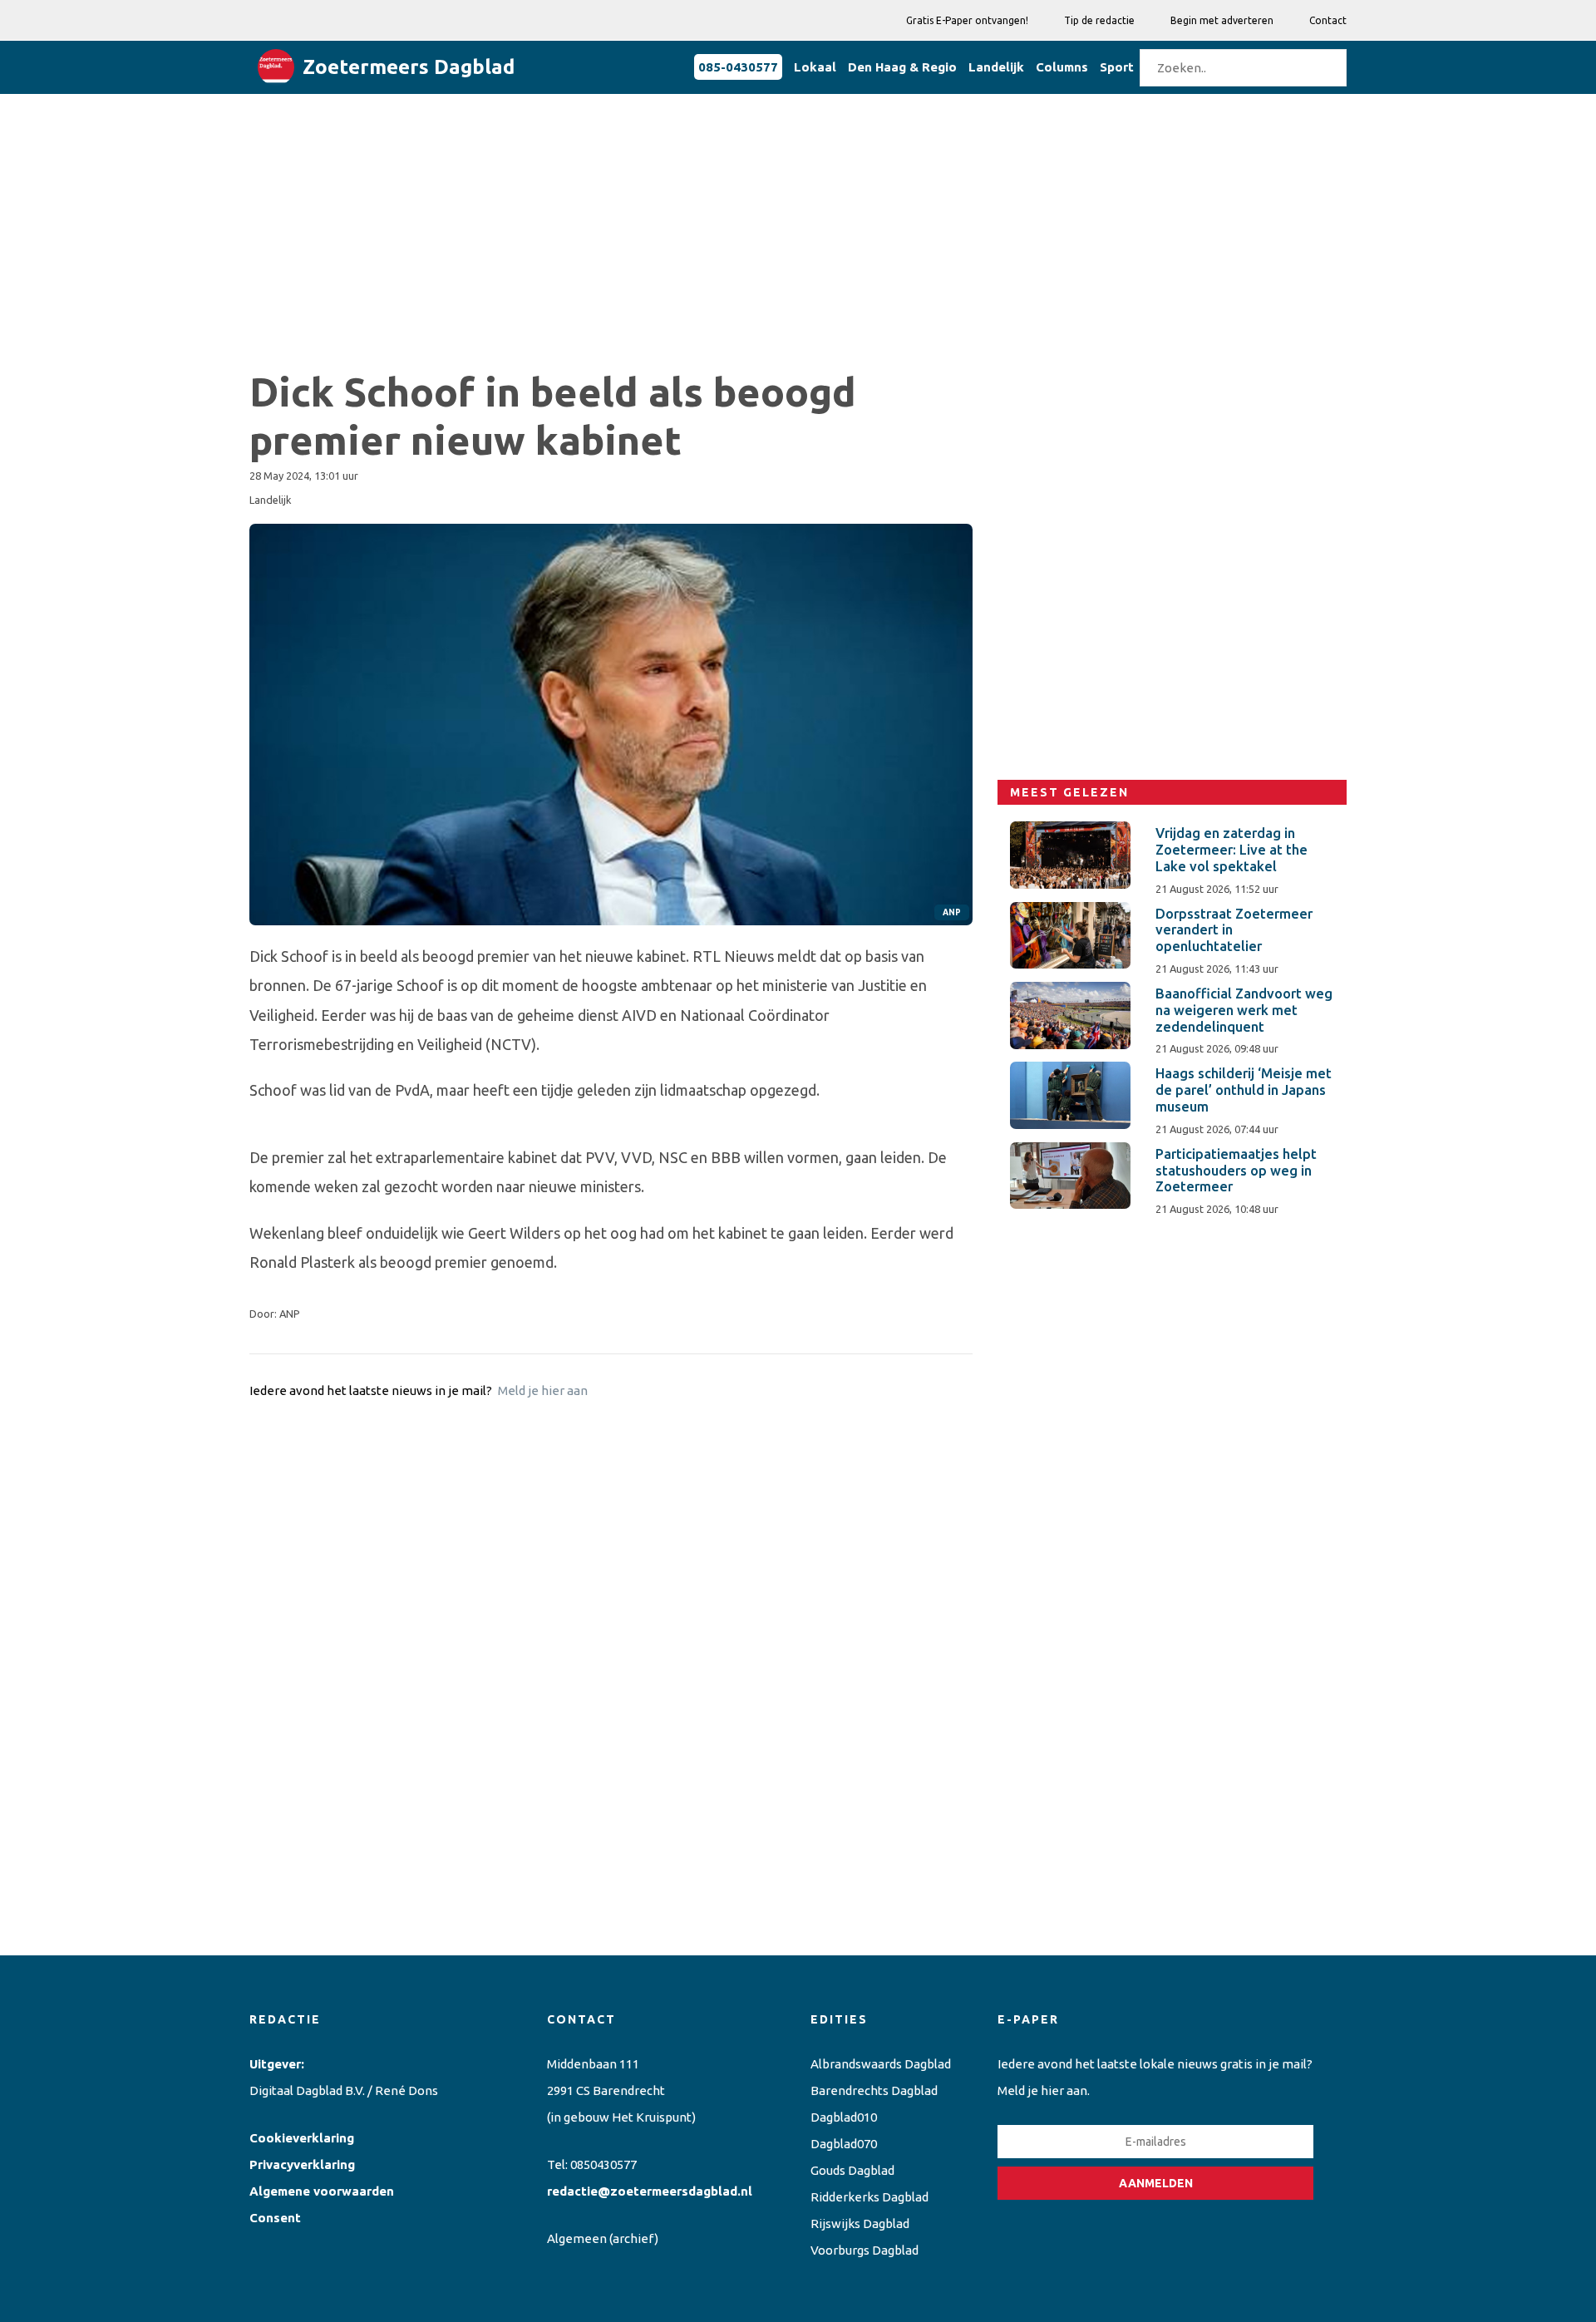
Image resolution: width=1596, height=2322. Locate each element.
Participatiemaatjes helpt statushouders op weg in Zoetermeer (1236, 1171)
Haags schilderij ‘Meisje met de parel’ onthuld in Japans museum (1244, 1090)
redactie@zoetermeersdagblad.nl (650, 2191)
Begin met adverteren (1222, 20)
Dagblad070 (844, 2144)
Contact (1328, 20)
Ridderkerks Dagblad (869, 2197)
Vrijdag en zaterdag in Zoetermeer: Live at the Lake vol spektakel (1231, 850)
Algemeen (577, 2238)
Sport (1117, 67)
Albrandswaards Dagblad (881, 2064)
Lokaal (815, 67)
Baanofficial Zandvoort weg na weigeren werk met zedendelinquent (1244, 1010)
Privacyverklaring (302, 2164)
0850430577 (603, 2164)
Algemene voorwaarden (322, 2191)
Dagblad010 (844, 2117)
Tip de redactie (1099, 20)
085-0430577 (738, 67)
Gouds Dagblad (852, 2170)
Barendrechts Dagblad (874, 2090)
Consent (275, 2218)
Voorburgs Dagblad (864, 2250)
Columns (1062, 67)
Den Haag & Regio (902, 67)
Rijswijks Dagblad (860, 2223)
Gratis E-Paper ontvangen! (967, 20)
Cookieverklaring (302, 2138)
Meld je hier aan (543, 1390)
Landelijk (996, 67)
